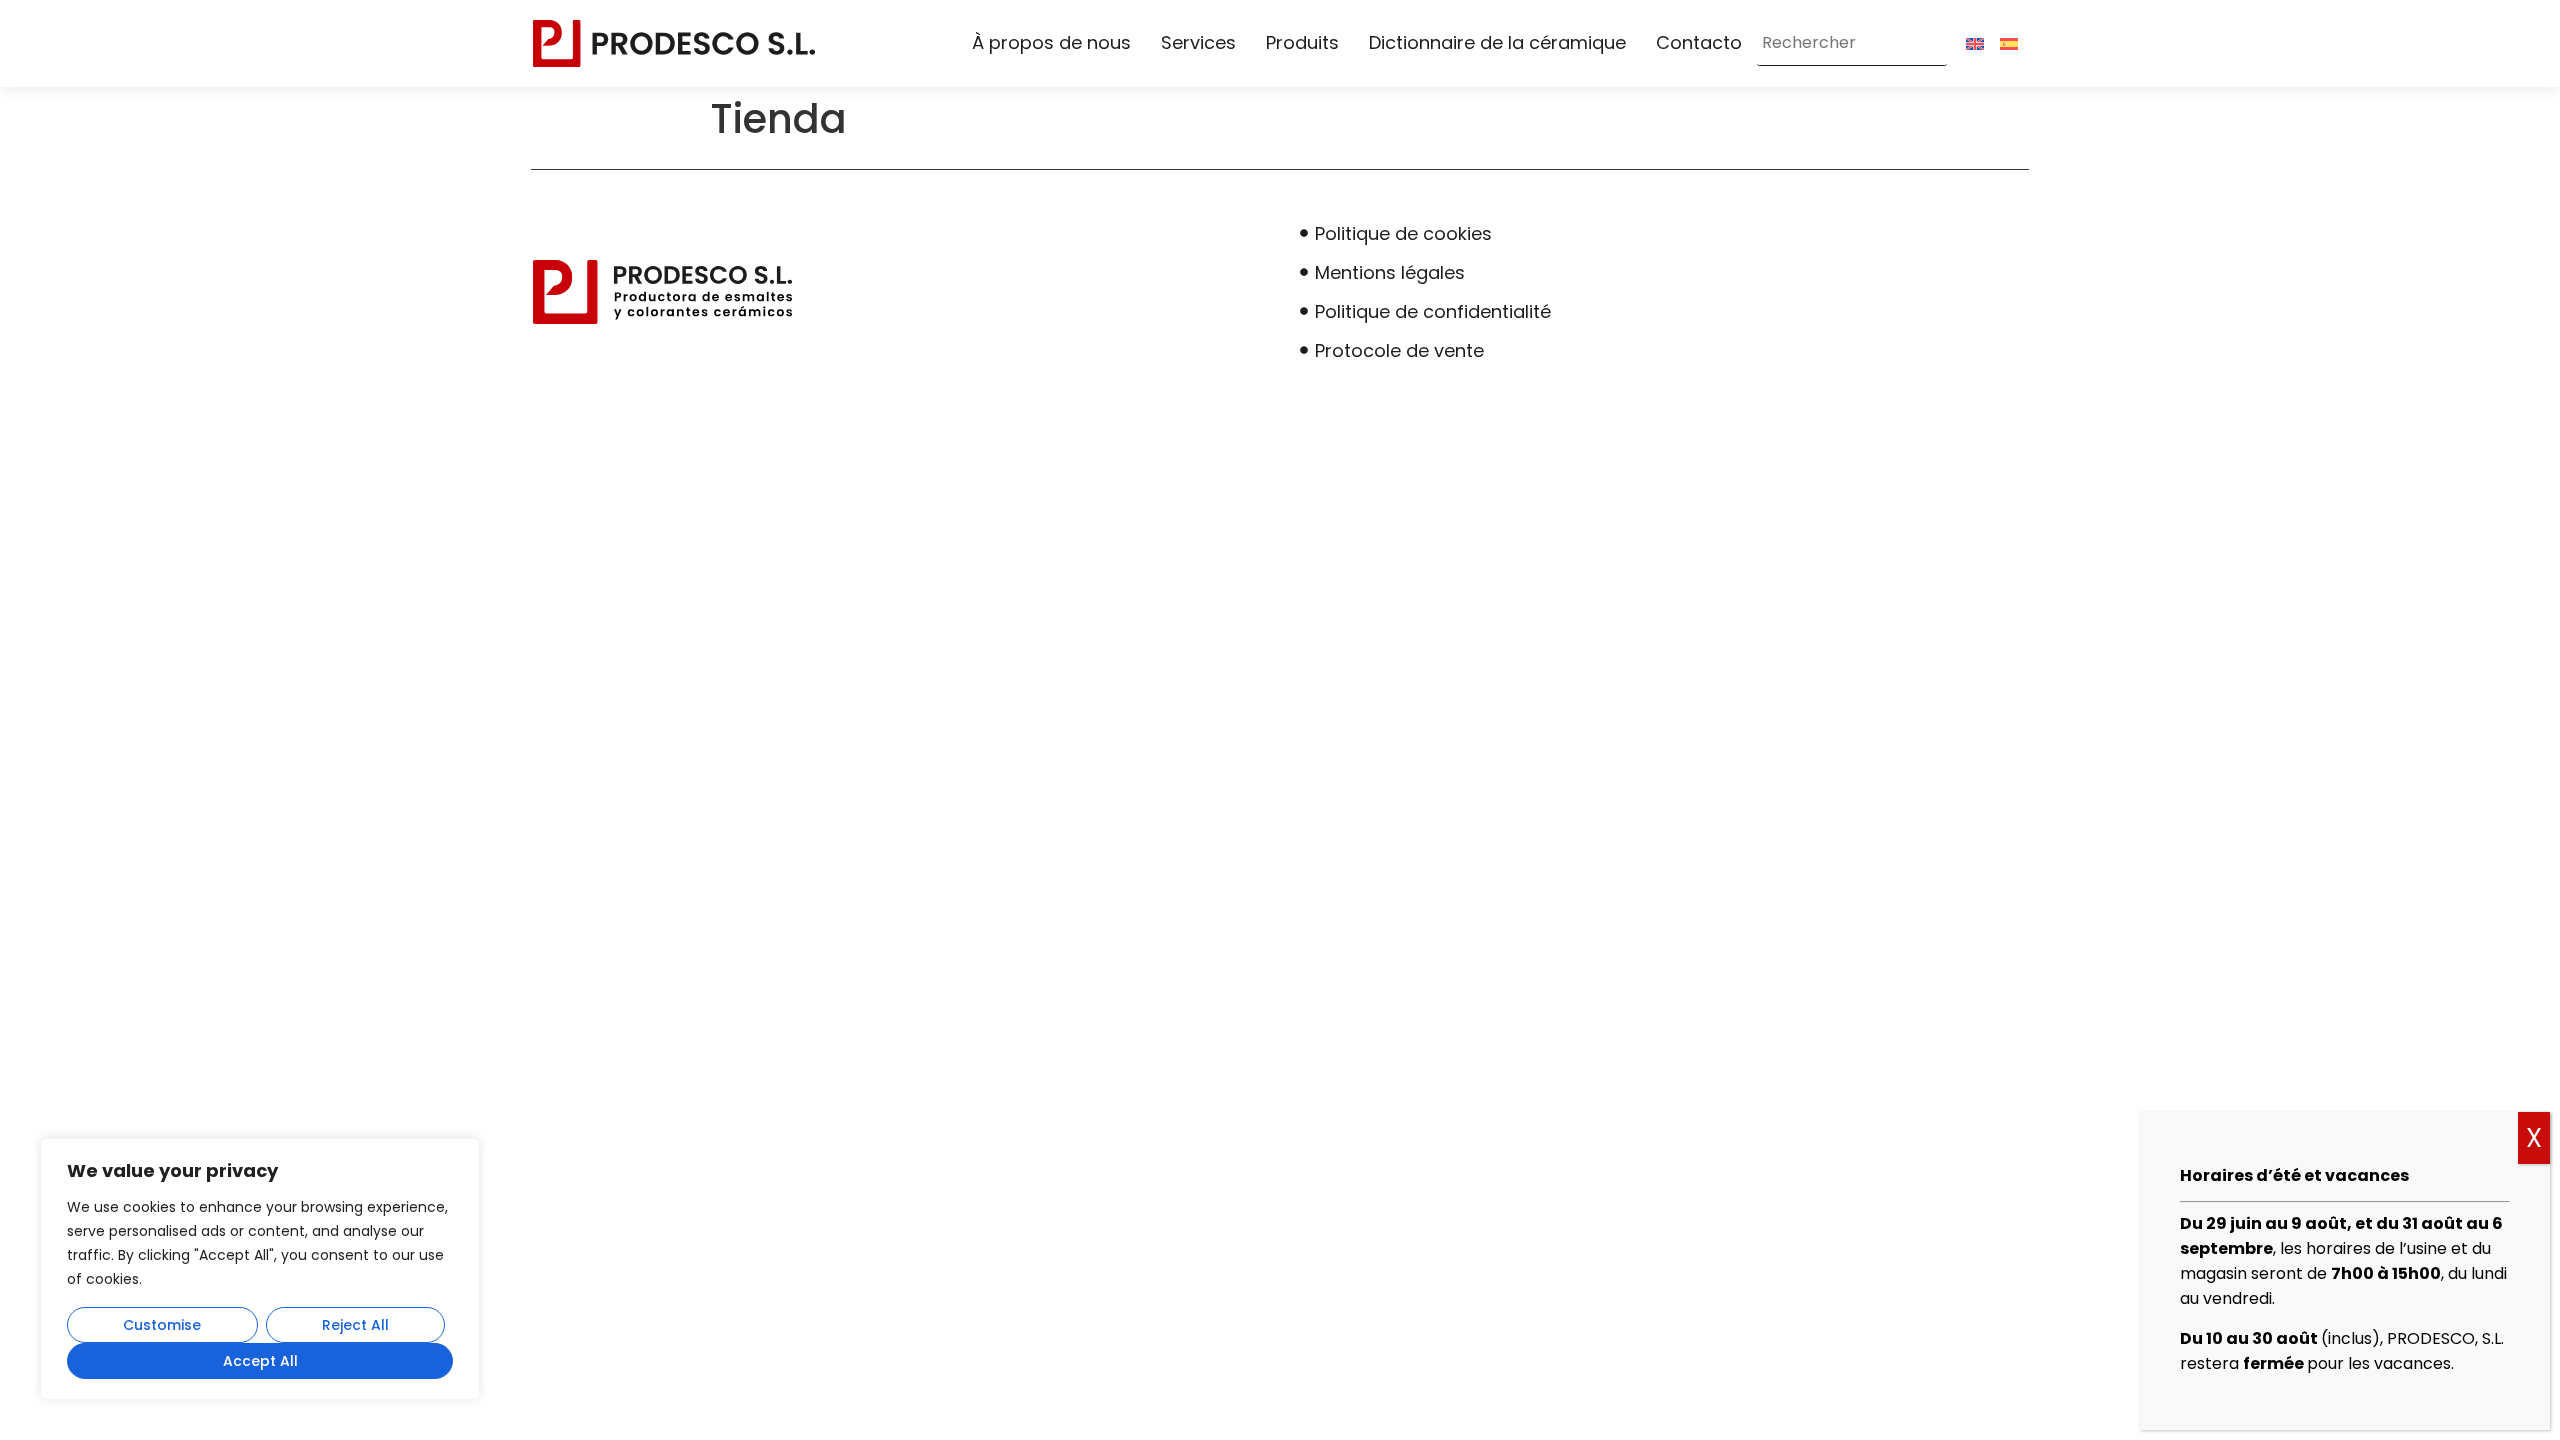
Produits (1302, 42)
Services (1198, 42)
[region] (260, 1269)
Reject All (355, 1325)
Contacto (1699, 42)
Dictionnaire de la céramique (1497, 42)
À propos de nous (1051, 42)
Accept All (260, 1361)
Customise (162, 1325)
